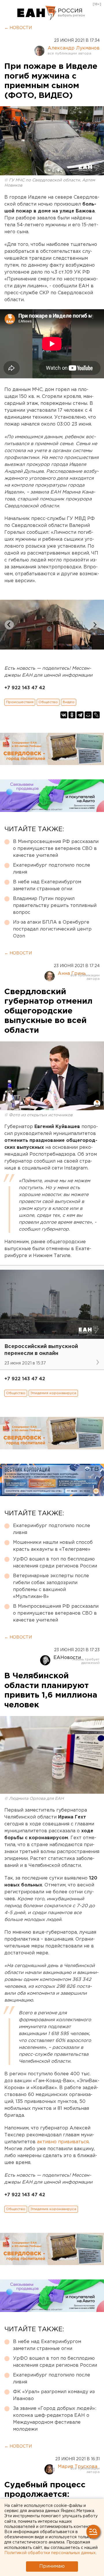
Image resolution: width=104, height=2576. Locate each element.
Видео (69, 702)
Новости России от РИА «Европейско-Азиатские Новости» (37, 13)
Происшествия (20, 702)
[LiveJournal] (96, 715)
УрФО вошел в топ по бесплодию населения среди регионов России (55, 1563)
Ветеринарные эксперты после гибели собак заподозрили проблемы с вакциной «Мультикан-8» (51, 1586)
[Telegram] (80, 715)
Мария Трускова (78, 2467)
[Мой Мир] (88, 715)
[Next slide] (95, 625)
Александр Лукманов (74, 48)
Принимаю (52, 2566)
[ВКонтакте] (64, 715)
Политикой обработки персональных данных (50, 2553)
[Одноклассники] (72, 715)
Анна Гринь (72, 974)
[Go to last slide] (9, 625)
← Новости (18, 28)
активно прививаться (63, 2142)
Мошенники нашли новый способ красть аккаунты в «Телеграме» (53, 1546)
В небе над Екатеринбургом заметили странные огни (47, 885)
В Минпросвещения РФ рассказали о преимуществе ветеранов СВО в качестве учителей (56, 849)
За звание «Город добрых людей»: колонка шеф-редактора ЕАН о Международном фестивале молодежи (55, 2419)
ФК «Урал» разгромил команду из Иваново (54, 2395)
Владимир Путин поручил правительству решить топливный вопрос (55, 906)
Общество (48, 702)
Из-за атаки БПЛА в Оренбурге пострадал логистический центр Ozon (52, 929)
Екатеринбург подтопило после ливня (52, 869)
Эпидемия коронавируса (53, 1393)
